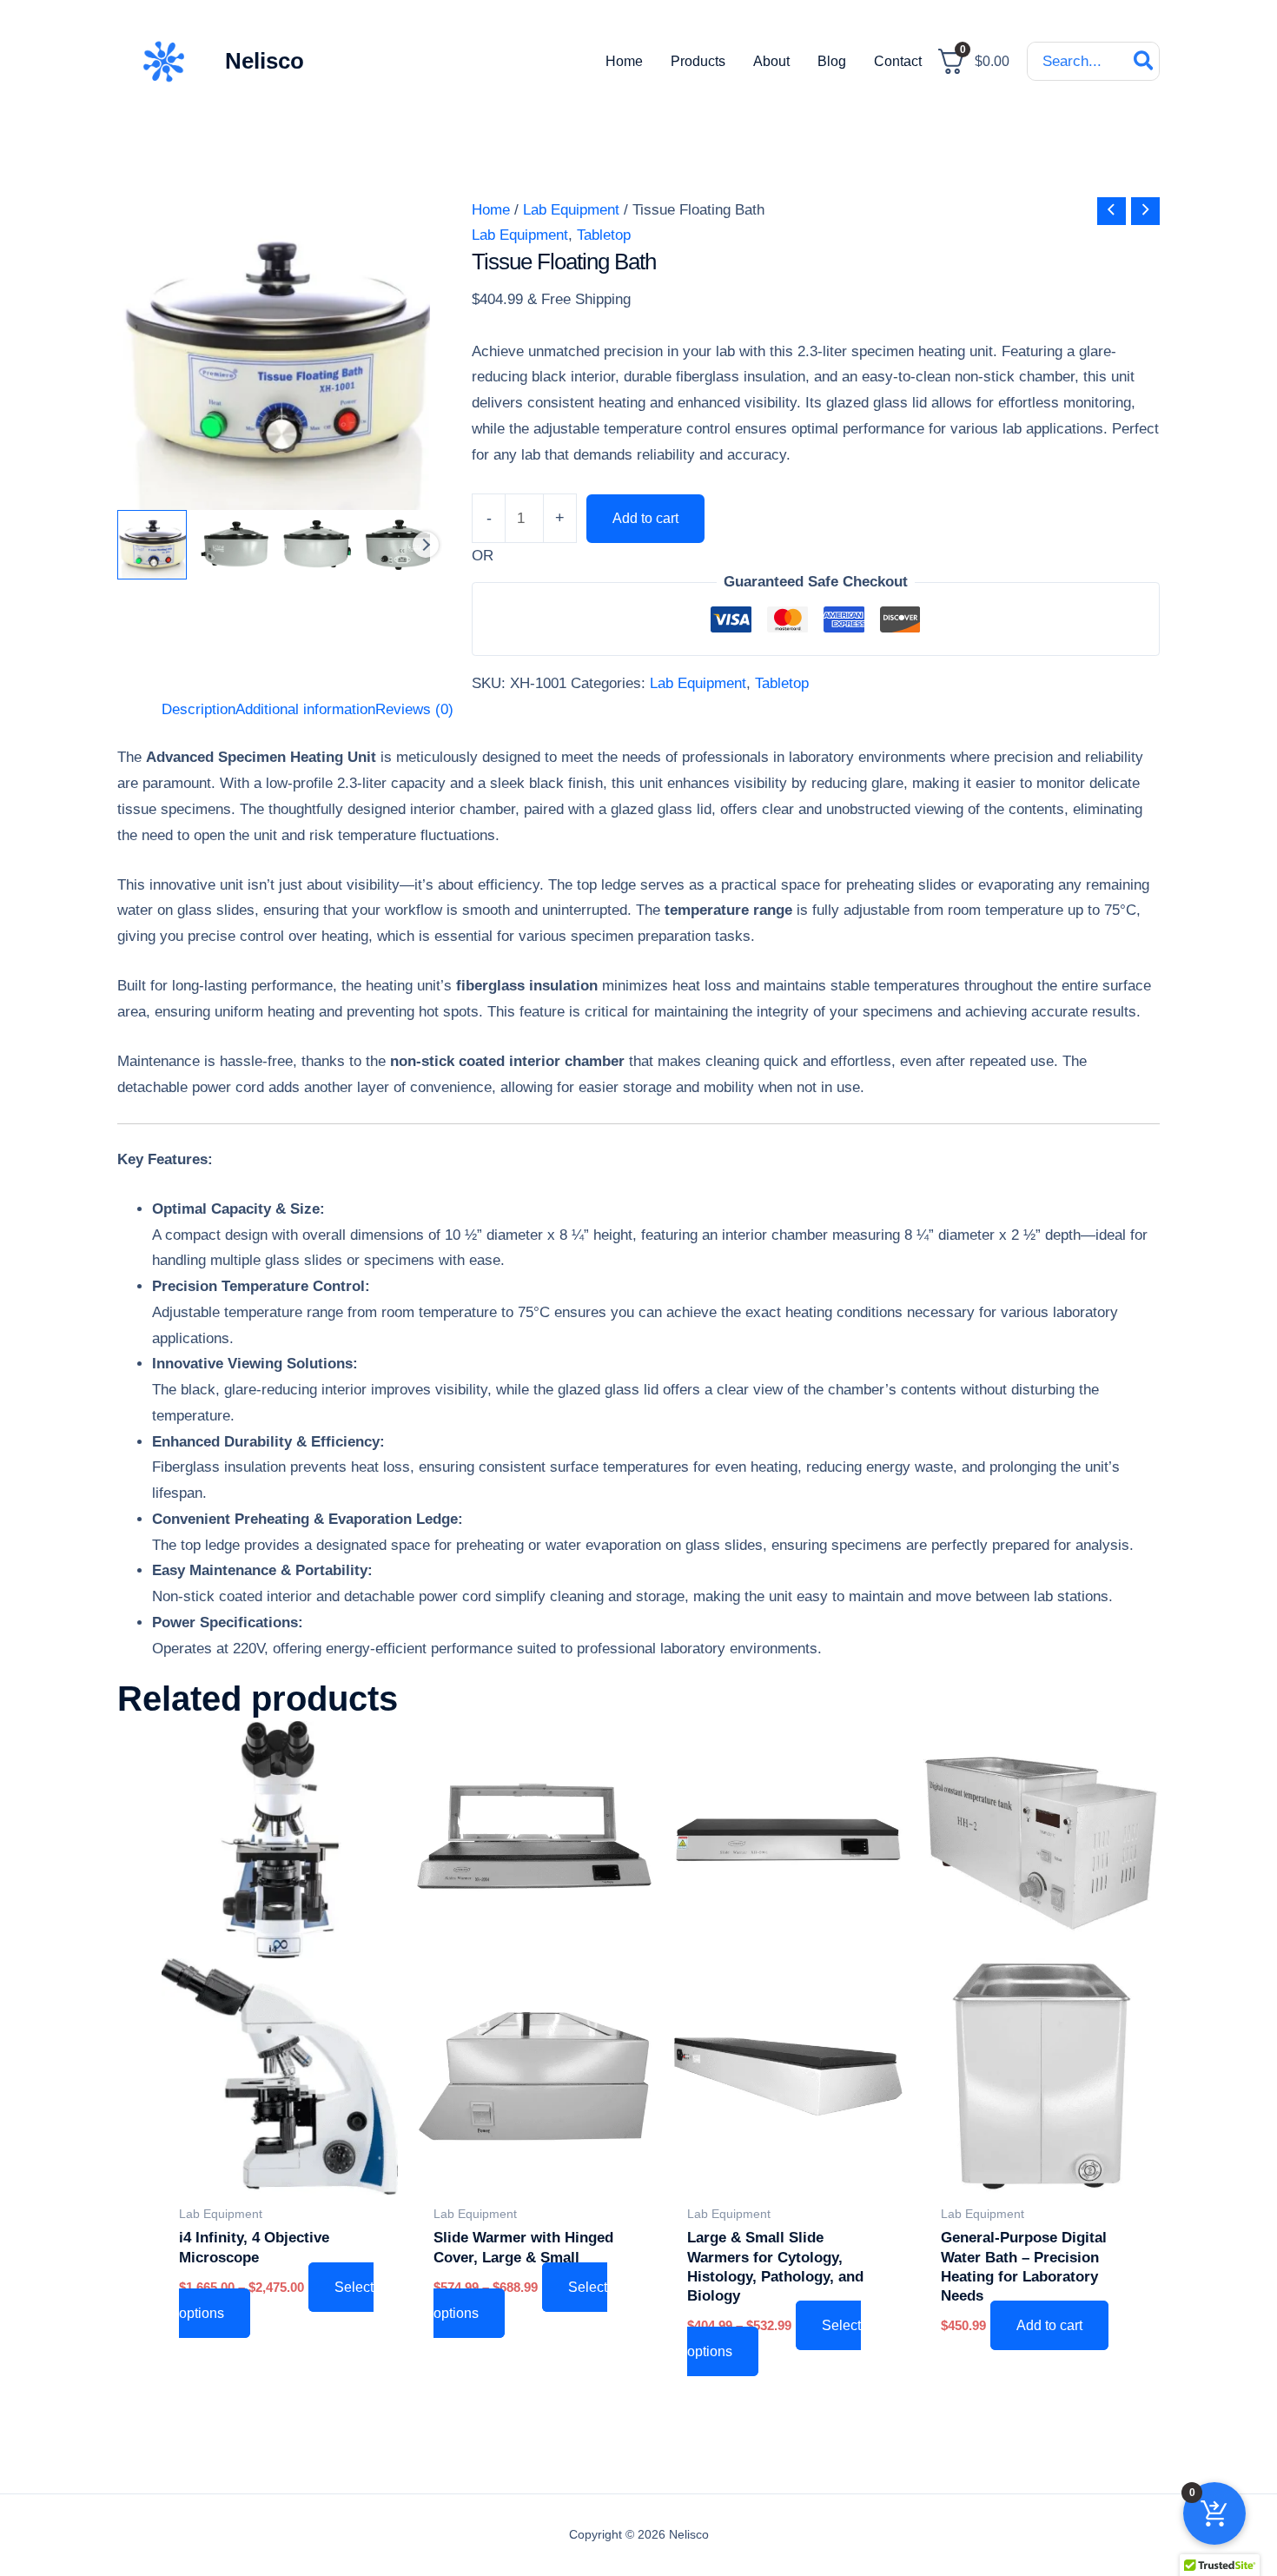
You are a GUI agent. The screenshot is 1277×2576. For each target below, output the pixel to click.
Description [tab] (198, 709)
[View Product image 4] (400, 545)
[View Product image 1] (152, 545)
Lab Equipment (571, 210)
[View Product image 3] (317, 545)
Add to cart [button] (1049, 2325)
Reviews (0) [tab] (414, 709)
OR (483, 556)
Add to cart (645, 518)
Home (491, 210)
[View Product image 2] (235, 545)
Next (426, 545)
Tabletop (604, 235)
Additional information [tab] (305, 709)
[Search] (1145, 61)
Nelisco (265, 61)
